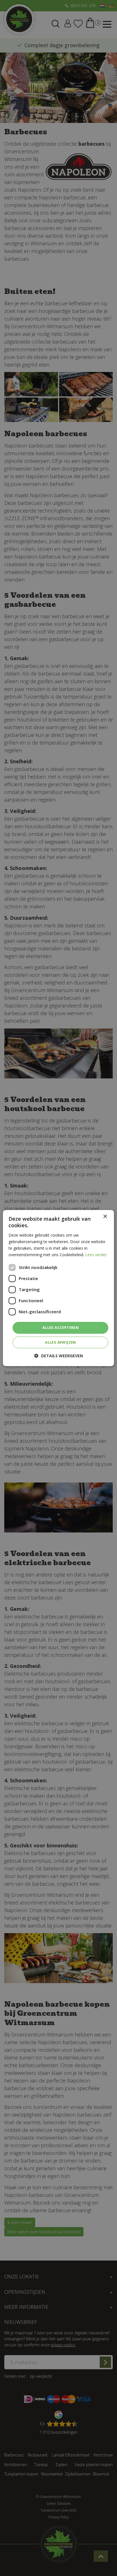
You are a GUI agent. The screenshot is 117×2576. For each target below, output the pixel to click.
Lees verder (96, 1255)
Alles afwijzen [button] (60, 1342)
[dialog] (58, 1288)
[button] (59, 1356)
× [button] (105, 1217)
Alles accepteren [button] (60, 1327)
